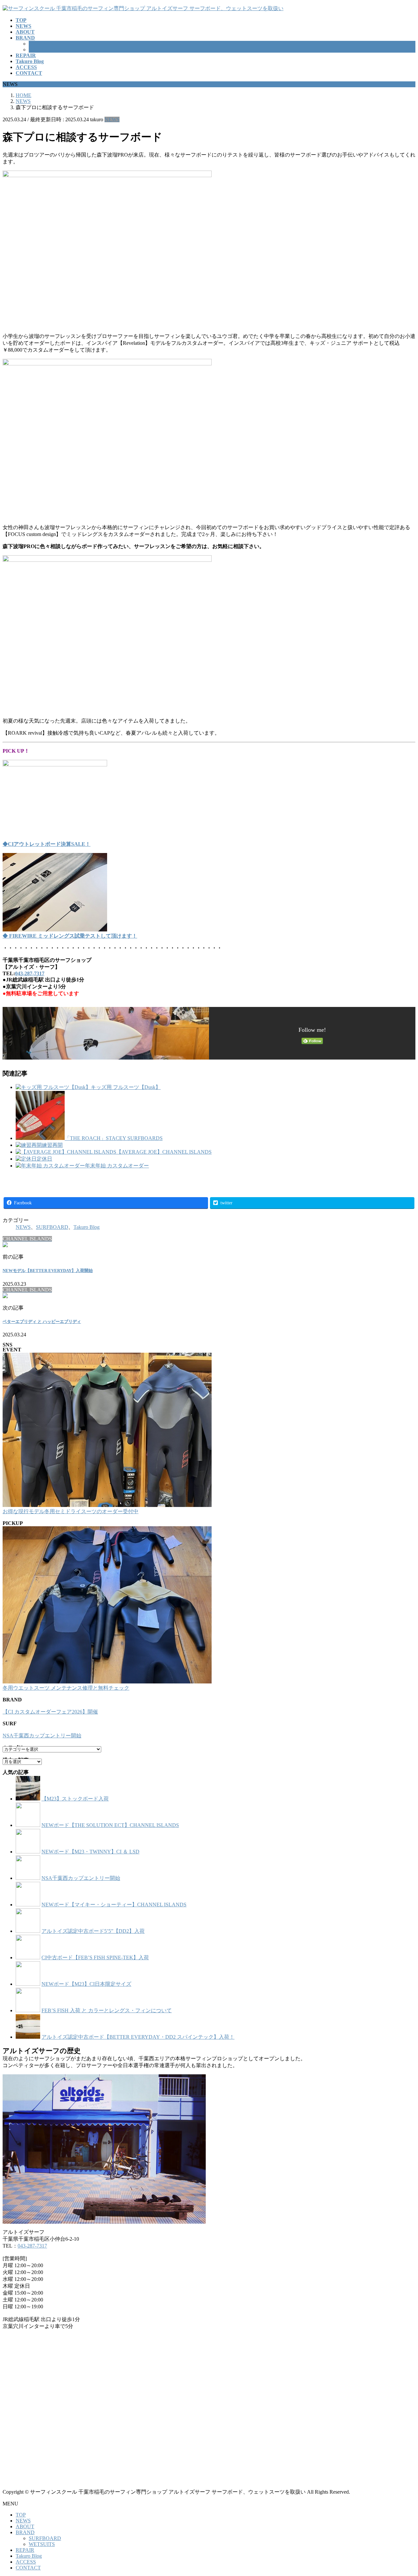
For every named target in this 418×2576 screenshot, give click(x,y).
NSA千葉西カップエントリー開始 (42, 1736)
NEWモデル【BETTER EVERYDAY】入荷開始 (48, 1271)
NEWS (112, 119)
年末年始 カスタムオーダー (117, 1166)
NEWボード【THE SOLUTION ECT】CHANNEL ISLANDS (110, 1825)
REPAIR (25, 2550)
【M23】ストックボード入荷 (75, 1799)
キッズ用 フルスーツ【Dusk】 (126, 1087)
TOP (21, 2515)
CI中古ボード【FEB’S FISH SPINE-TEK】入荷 (95, 1957)
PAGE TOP (403, 2492)
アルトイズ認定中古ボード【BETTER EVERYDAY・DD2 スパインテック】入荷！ (138, 2037)
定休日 (44, 1159)
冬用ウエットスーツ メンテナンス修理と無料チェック (66, 1688)
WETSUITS (42, 50)
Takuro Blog (87, 1227)
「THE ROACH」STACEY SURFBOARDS (114, 1138)
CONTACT (28, 2568)
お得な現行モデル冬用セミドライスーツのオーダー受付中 (71, 1511)
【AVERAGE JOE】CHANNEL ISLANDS (164, 1152)
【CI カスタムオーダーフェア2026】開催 (50, 1712)
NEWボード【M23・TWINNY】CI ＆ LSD (90, 1852)
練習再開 (52, 1145)
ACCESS (26, 2562)
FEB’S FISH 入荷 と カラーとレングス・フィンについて (107, 2010)
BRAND (25, 2532)
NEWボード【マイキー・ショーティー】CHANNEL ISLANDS (114, 1905)
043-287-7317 (30, 973)
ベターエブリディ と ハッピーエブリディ (42, 1321)
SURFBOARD (45, 44)
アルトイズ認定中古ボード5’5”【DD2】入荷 (93, 1931)
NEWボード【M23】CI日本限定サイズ (86, 1984)
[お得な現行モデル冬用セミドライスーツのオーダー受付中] (107, 1430)
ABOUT (25, 2526)
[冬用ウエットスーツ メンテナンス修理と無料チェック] (107, 1606)
